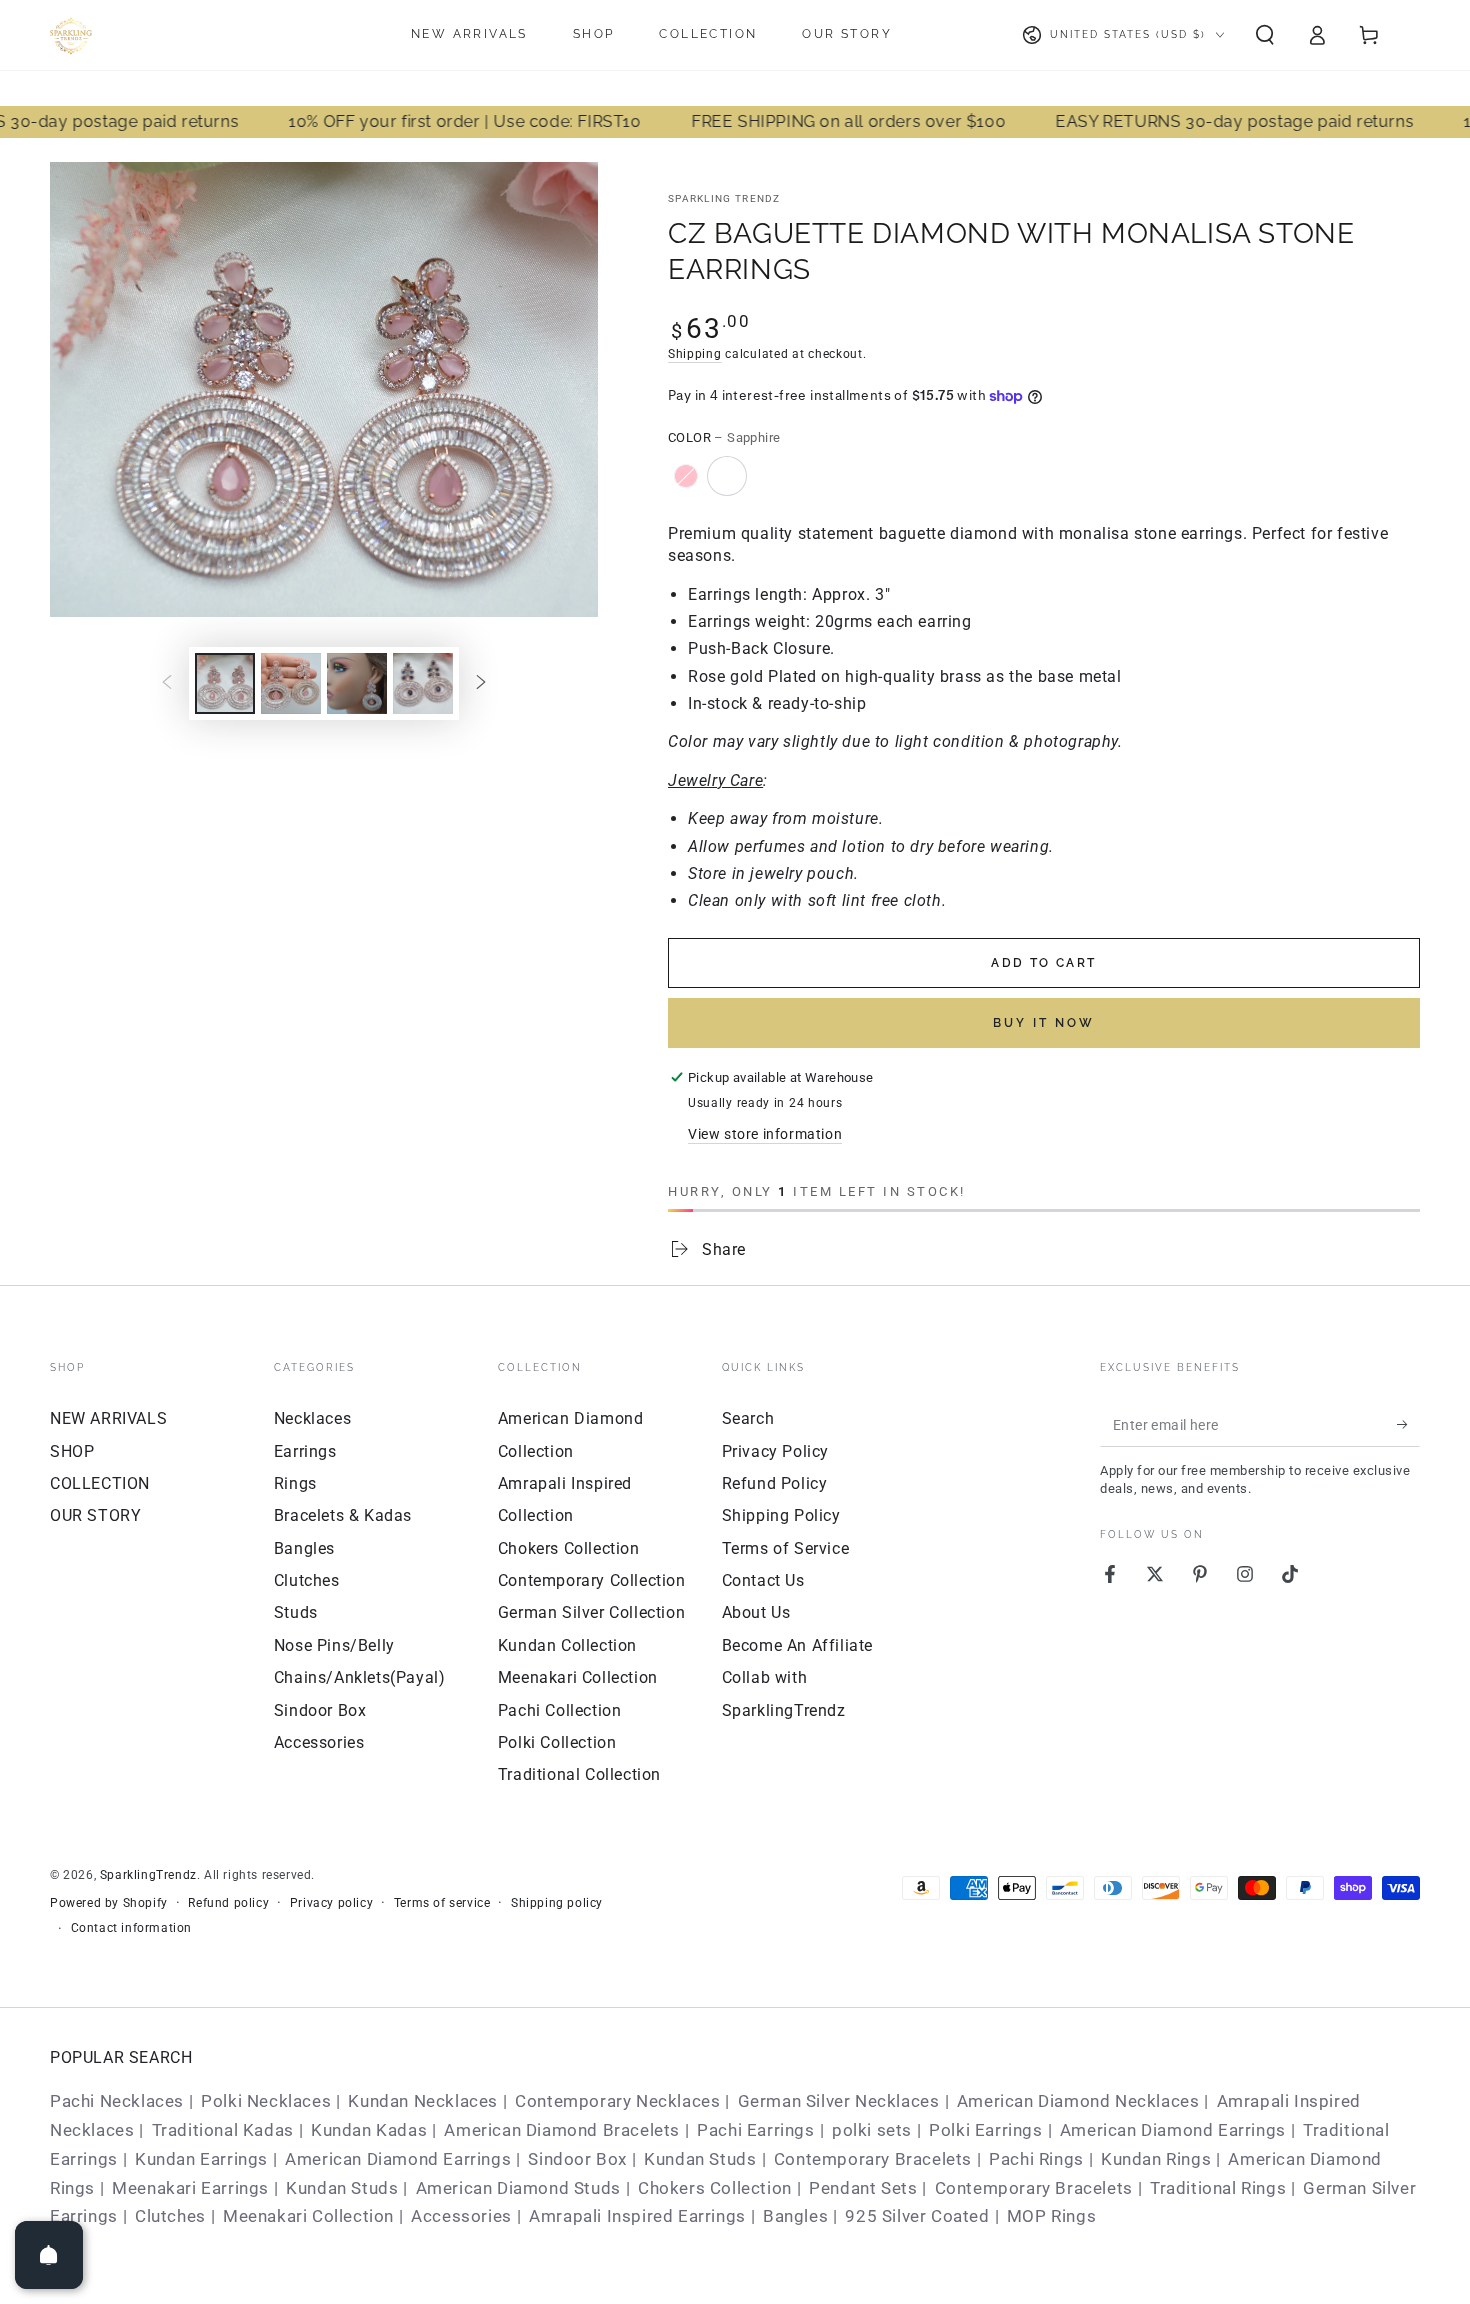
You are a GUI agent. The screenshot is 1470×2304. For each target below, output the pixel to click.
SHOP (72, 1451)
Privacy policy (331, 1903)
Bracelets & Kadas (343, 1515)
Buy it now (1044, 1023)
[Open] (49, 2255)
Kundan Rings (1156, 2159)
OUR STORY (95, 1515)
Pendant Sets (863, 2188)
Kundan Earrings (201, 2159)
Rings (295, 1483)
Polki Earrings (985, 2130)
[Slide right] (481, 684)
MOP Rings (1051, 2216)
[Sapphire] (727, 476)
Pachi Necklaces (117, 2101)
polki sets (872, 2130)
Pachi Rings (1036, 2159)
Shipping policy (557, 1903)
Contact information (131, 1928)
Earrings (305, 1451)
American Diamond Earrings (1173, 2130)
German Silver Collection (591, 1612)
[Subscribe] (1408, 1424)
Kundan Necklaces (423, 2101)
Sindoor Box (320, 1710)
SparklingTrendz (148, 1875)
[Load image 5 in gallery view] (423, 683)
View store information (765, 1134)
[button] (1265, 35)
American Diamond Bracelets (562, 2130)
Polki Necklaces (266, 2101)
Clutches (307, 1580)
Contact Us (763, 1580)
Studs (296, 1612)
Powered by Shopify (109, 1903)
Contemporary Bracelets (873, 2159)
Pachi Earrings (755, 2130)
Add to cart (1043, 963)
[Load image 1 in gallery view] (225, 683)
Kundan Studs (700, 2159)
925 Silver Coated (917, 2216)
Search (748, 1418)
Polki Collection (557, 1742)
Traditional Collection (579, 1774)
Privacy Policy (775, 1451)
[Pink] (686, 476)
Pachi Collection (560, 1710)
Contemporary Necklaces (617, 2101)
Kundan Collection (567, 1645)
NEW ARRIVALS (108, 1418)
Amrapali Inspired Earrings (637, 2216)
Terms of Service (786, 1548)
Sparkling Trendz (724, 198)
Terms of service (442, 1903)
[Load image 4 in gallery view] (357, 683)
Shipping (695, 354)
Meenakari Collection (578, 1677)
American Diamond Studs (518, 2188)
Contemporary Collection (592, 1580)
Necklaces (312, 1418)
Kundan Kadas (369, 2130)
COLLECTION (100, 1483)
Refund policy (228, 1903)
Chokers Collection (569, 1548)
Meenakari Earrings (190, 2188)
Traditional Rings (1218, 2188)
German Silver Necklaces (839, 2101)
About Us (756, 1612)
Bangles (304, 1548)
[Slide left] (167, 684)
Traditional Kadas (223, 2130)
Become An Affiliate (797, 1645)
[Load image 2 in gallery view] (291, 683)
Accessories (319, 1742)
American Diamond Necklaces (1078, 2101)
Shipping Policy (781, 1515)
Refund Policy (775, 1483)
